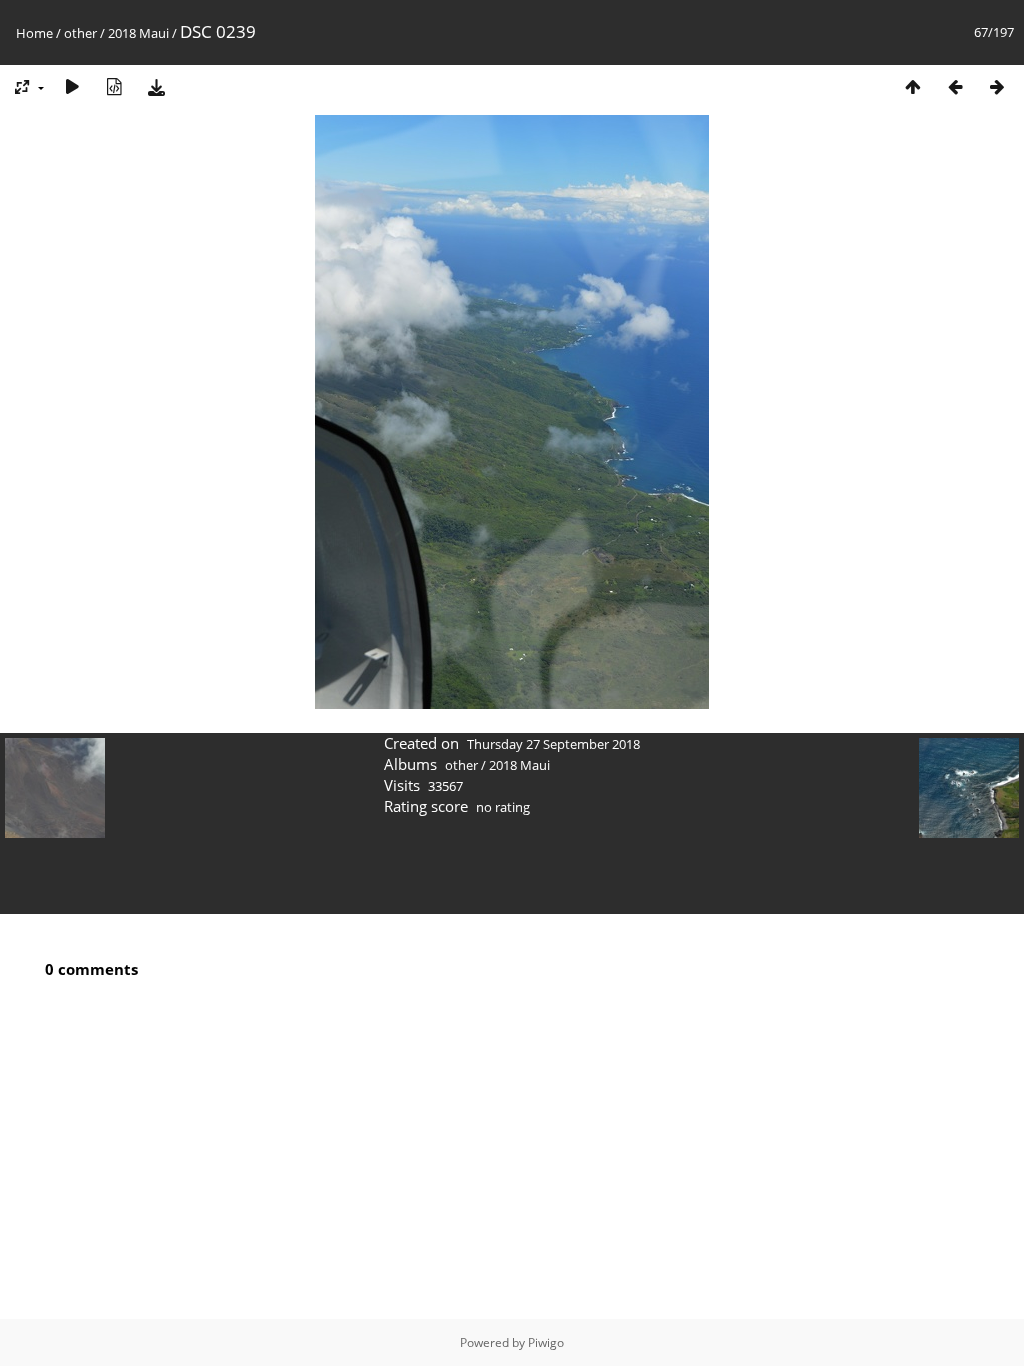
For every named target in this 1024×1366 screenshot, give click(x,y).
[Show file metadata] (114, 86)
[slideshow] (72, 86)
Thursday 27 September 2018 (553, 744)
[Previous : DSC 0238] (955, 86)
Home (34, 33)
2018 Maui (138, 33)
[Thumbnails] (913, 86)
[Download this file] (156, 86)
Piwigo (546, 1342)
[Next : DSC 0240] (997, 86)
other (80, 33)
